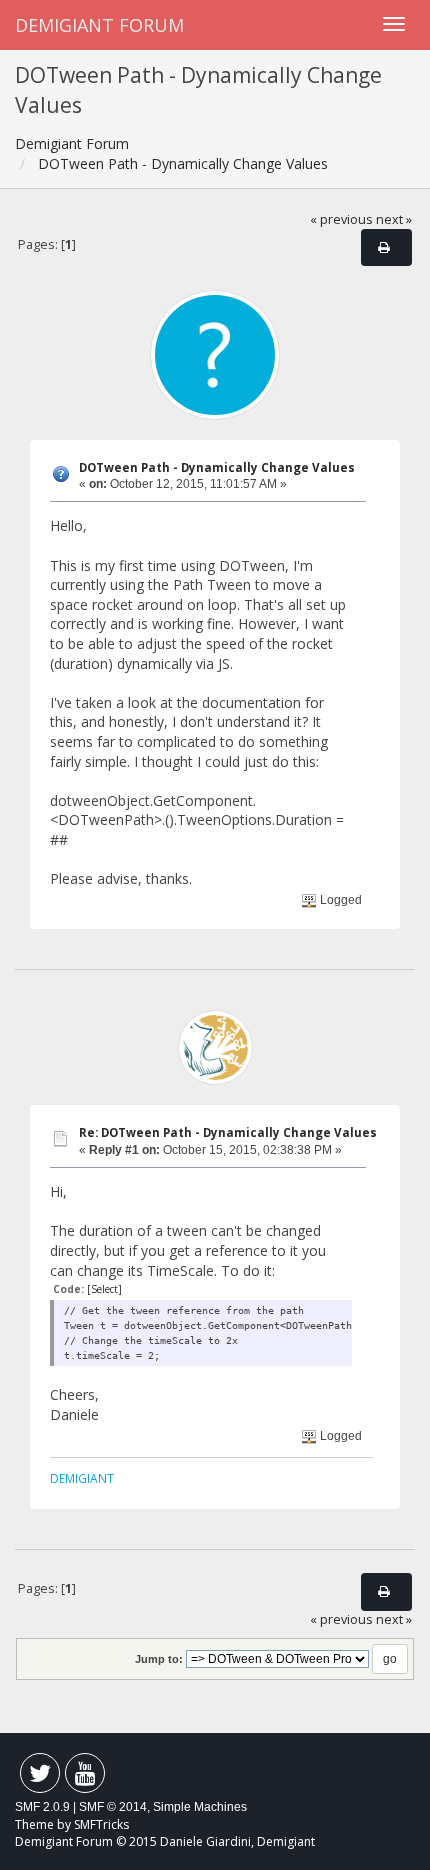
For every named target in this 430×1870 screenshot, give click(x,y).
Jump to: (159, 1659)
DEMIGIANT (82, 1478)
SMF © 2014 (113, 1807)
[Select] (104, 1289)
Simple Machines (200, 1807)
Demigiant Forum (99, 25)
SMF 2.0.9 (42, 1807)
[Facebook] (40, 1777)
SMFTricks (101, 1824)
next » (394, 219)
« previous (341, 219)
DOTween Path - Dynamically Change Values (217, 467)
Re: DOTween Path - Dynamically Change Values (228, 1132)
